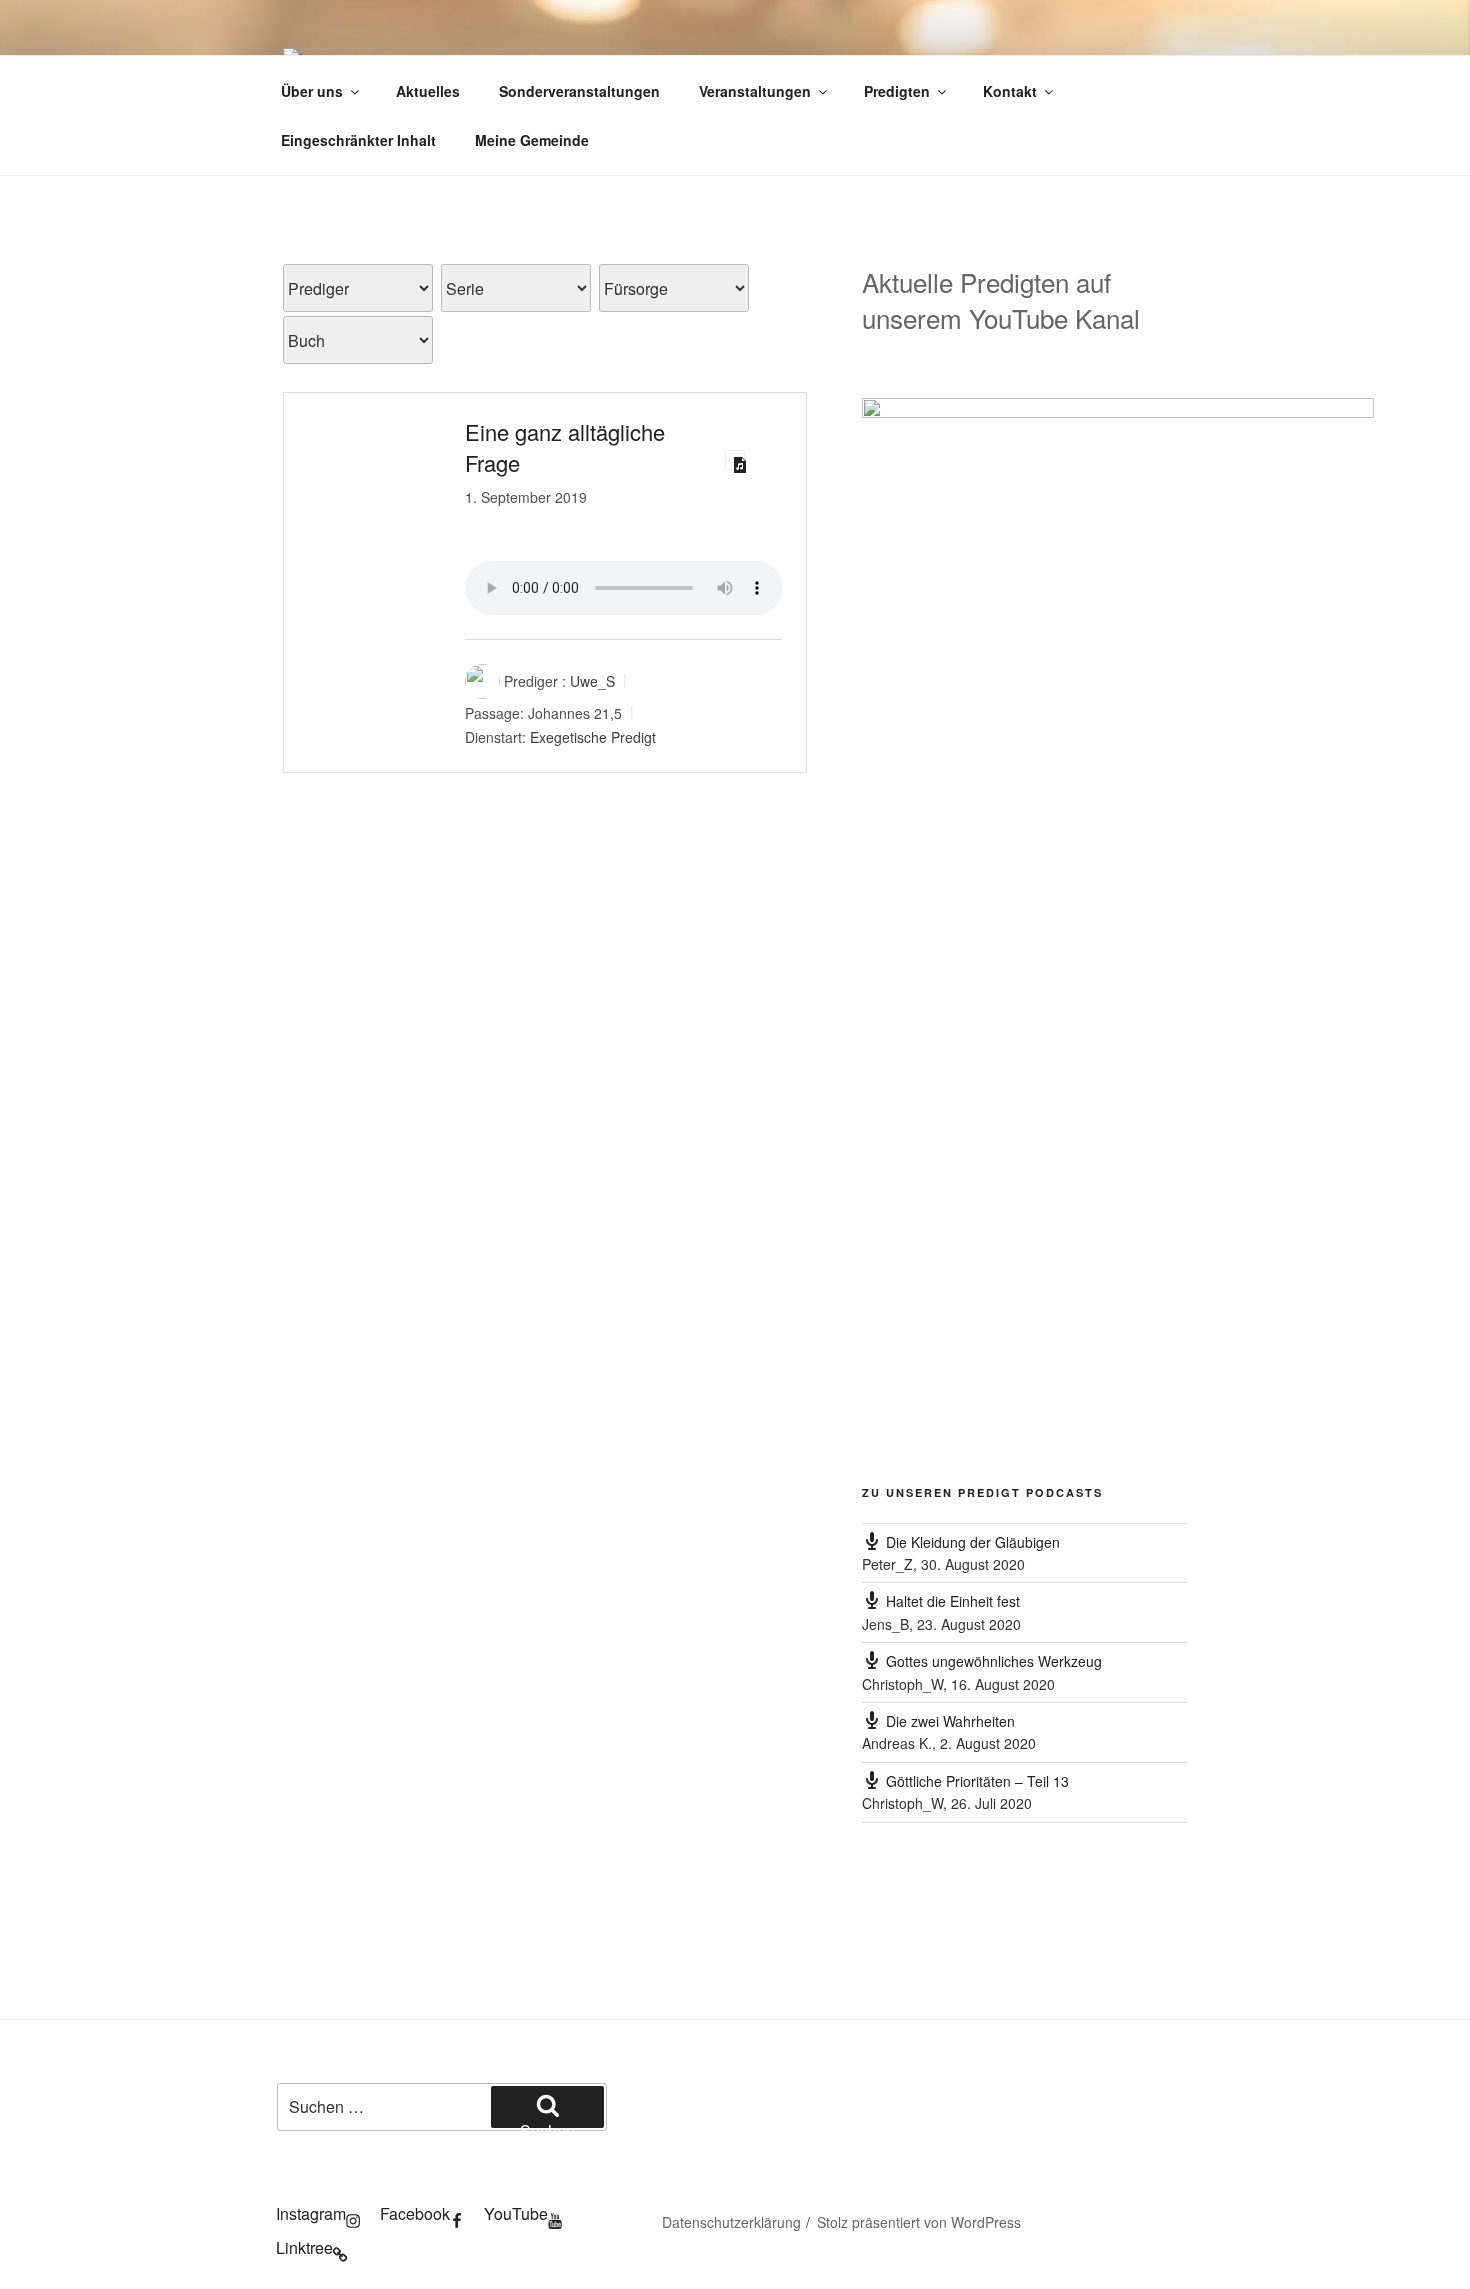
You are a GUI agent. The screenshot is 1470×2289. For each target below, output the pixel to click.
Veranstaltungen (755, 91)
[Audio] (735, 460)
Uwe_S (592, 681)
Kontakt (1010, 91)
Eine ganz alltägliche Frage (565, 447)
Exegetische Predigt (593, 737)
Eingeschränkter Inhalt (358, 140)
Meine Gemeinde (532, 140)
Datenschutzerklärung (731, 2222)
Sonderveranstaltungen (579, 91)
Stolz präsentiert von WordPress (919, 2222)
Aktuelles (428, 91)
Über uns (312, 91)
